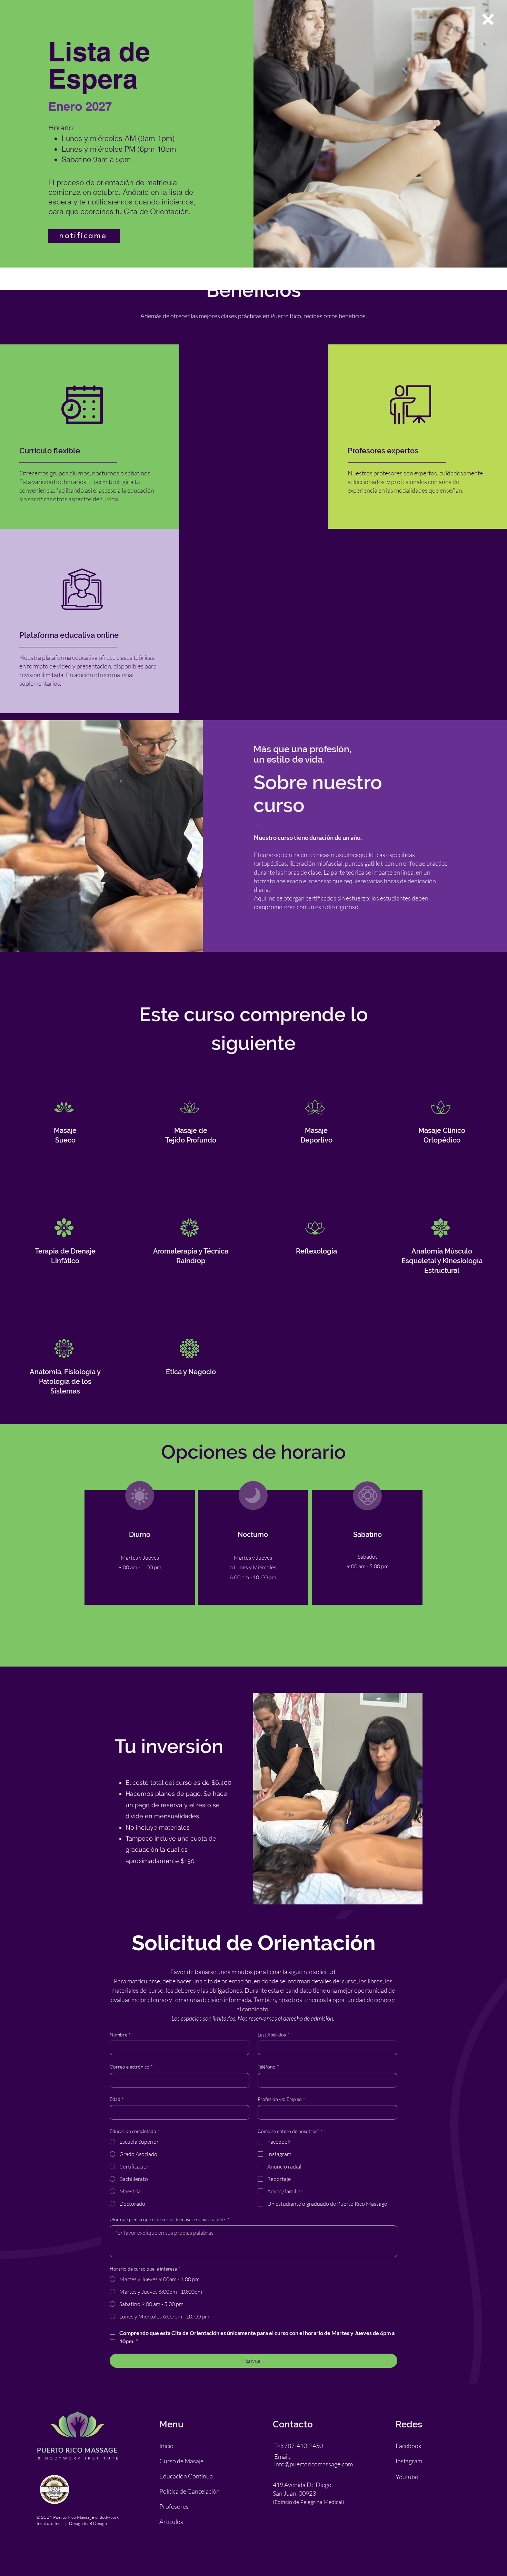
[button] (488, 19)
